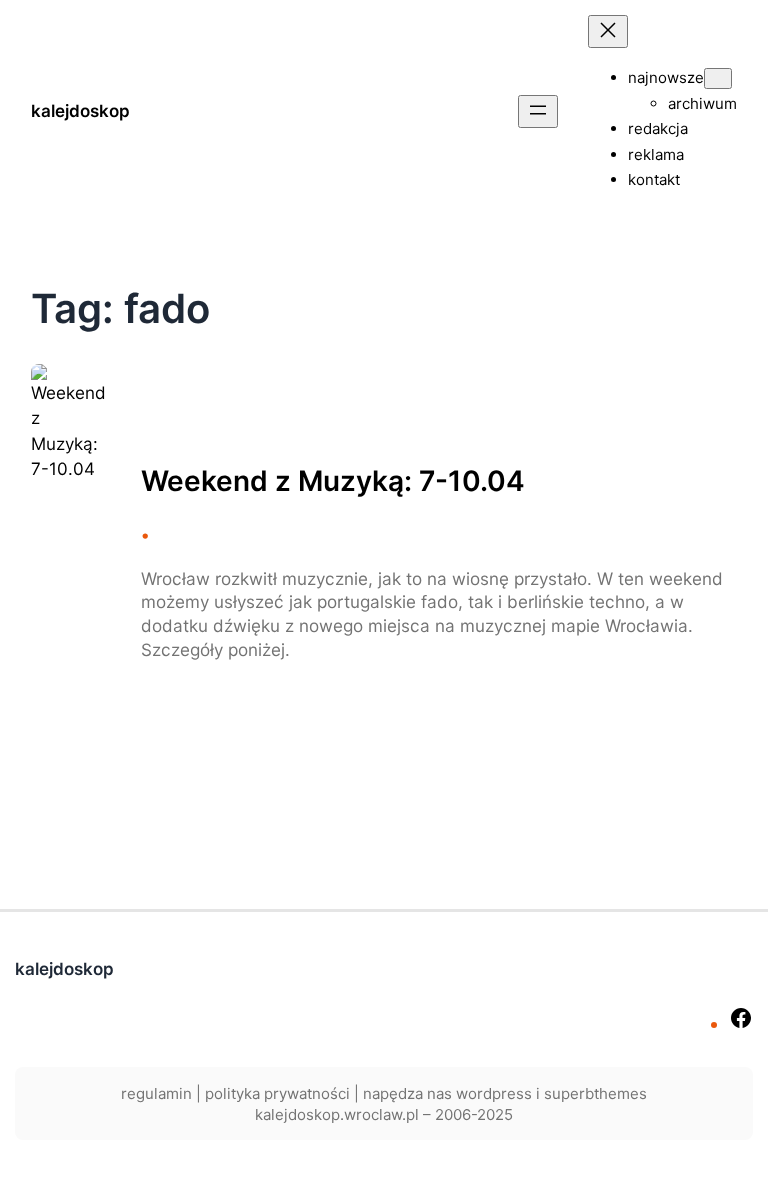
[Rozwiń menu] (538, 111)
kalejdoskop (80, 111)
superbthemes (595, 1093)
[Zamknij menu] (608, 31)
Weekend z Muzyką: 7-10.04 (333, 481)
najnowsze (666, 77)
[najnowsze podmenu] (718, 78)
